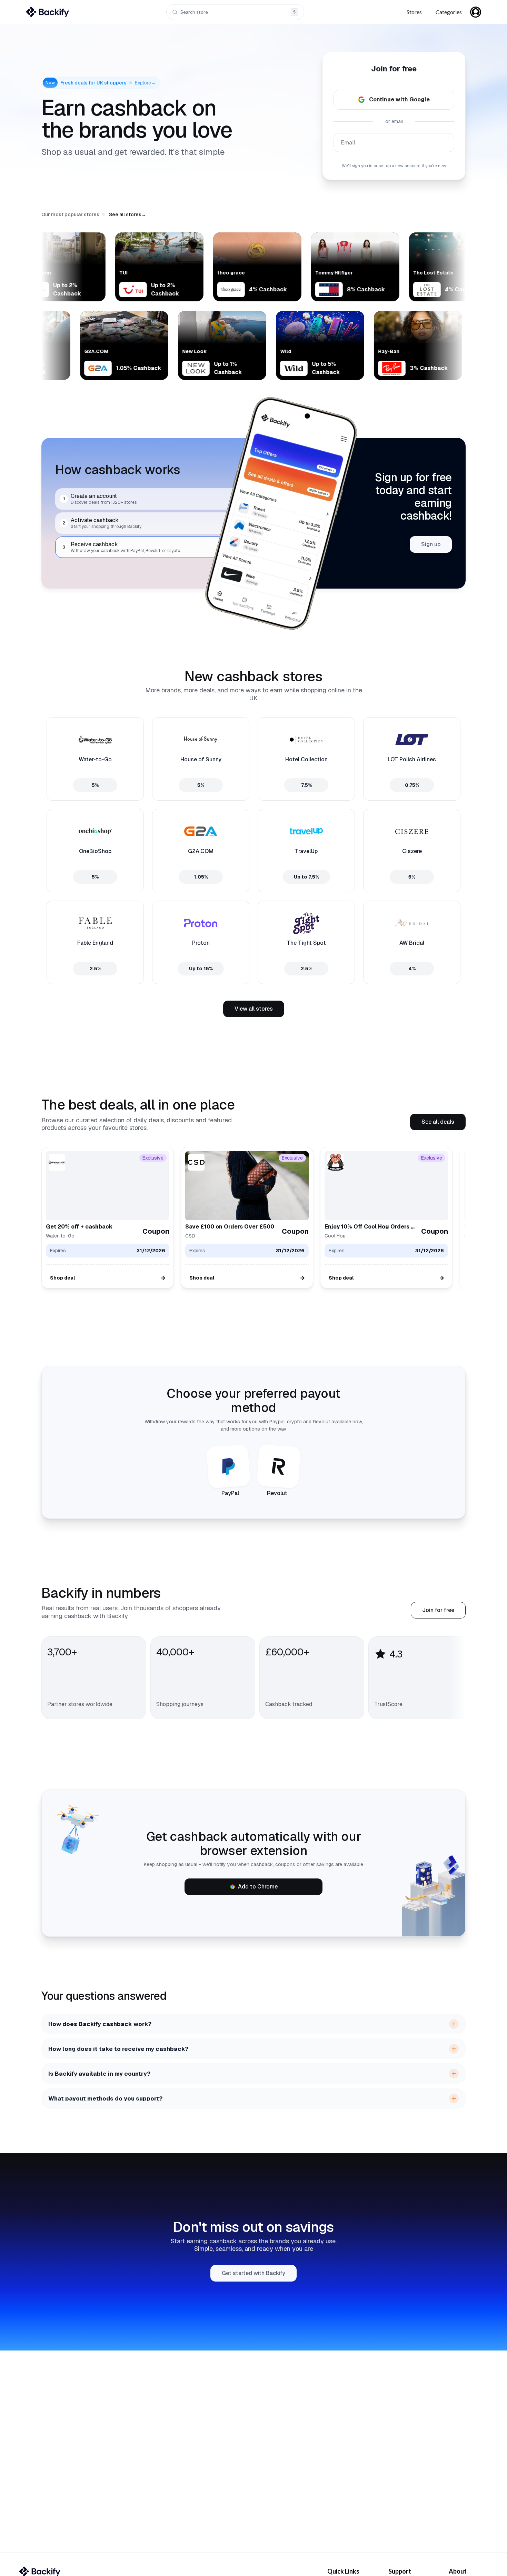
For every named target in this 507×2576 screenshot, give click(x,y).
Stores (414, 12)
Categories (449, 12)
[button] (128, 214)
